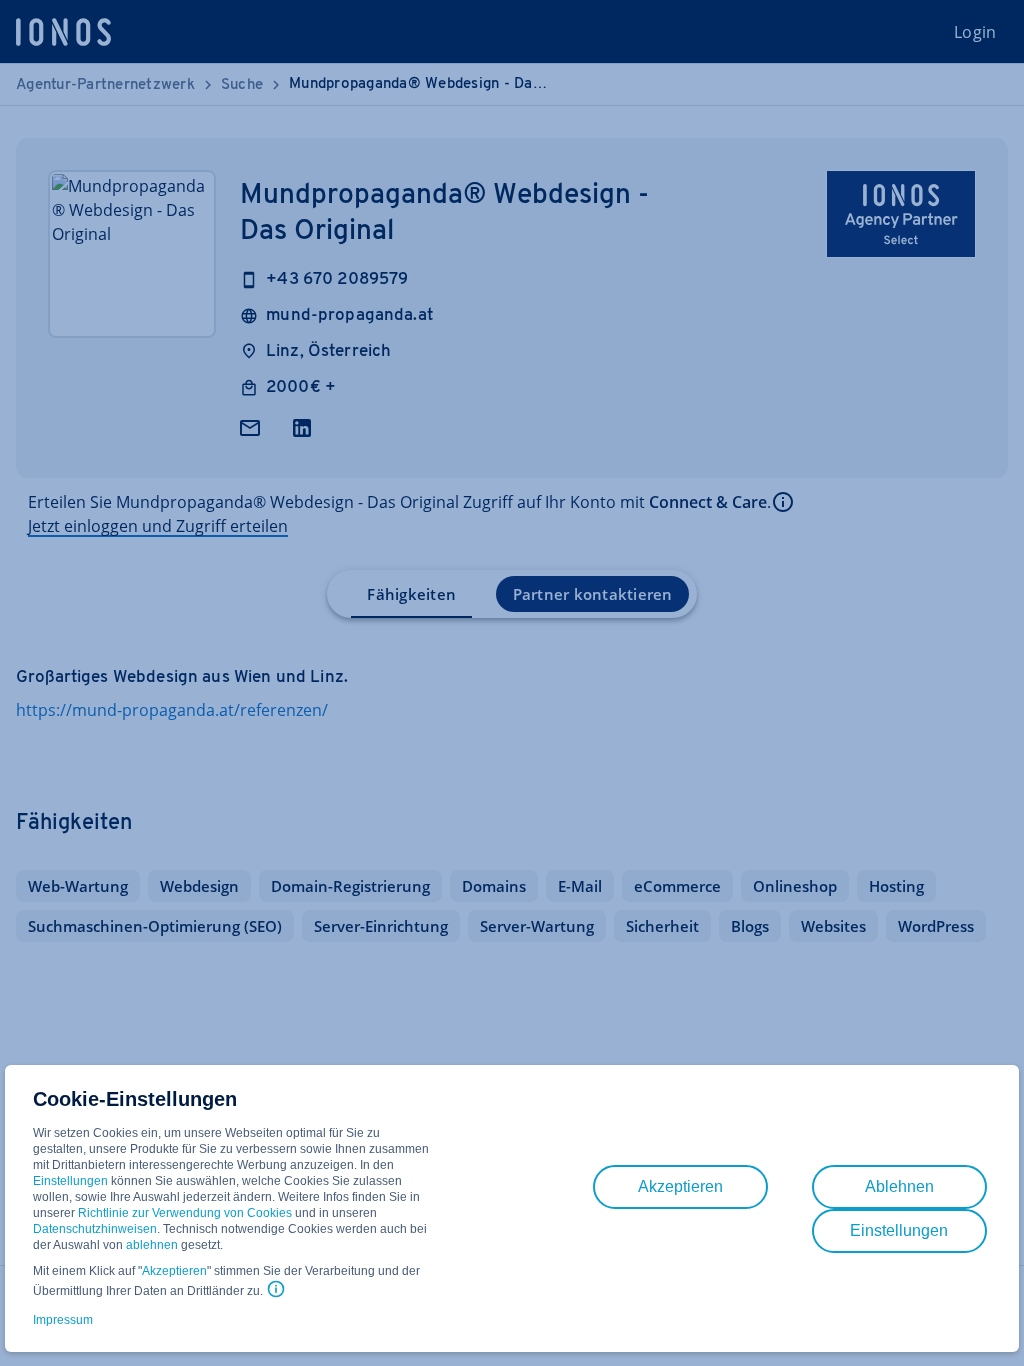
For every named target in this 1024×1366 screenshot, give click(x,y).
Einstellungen (70, 1181)
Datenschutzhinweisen (95, 1229)
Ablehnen (899, 1186)
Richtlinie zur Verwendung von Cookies (185, 1213)
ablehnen (152, 1245)
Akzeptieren (174, 1271)
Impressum (63, 1320)
